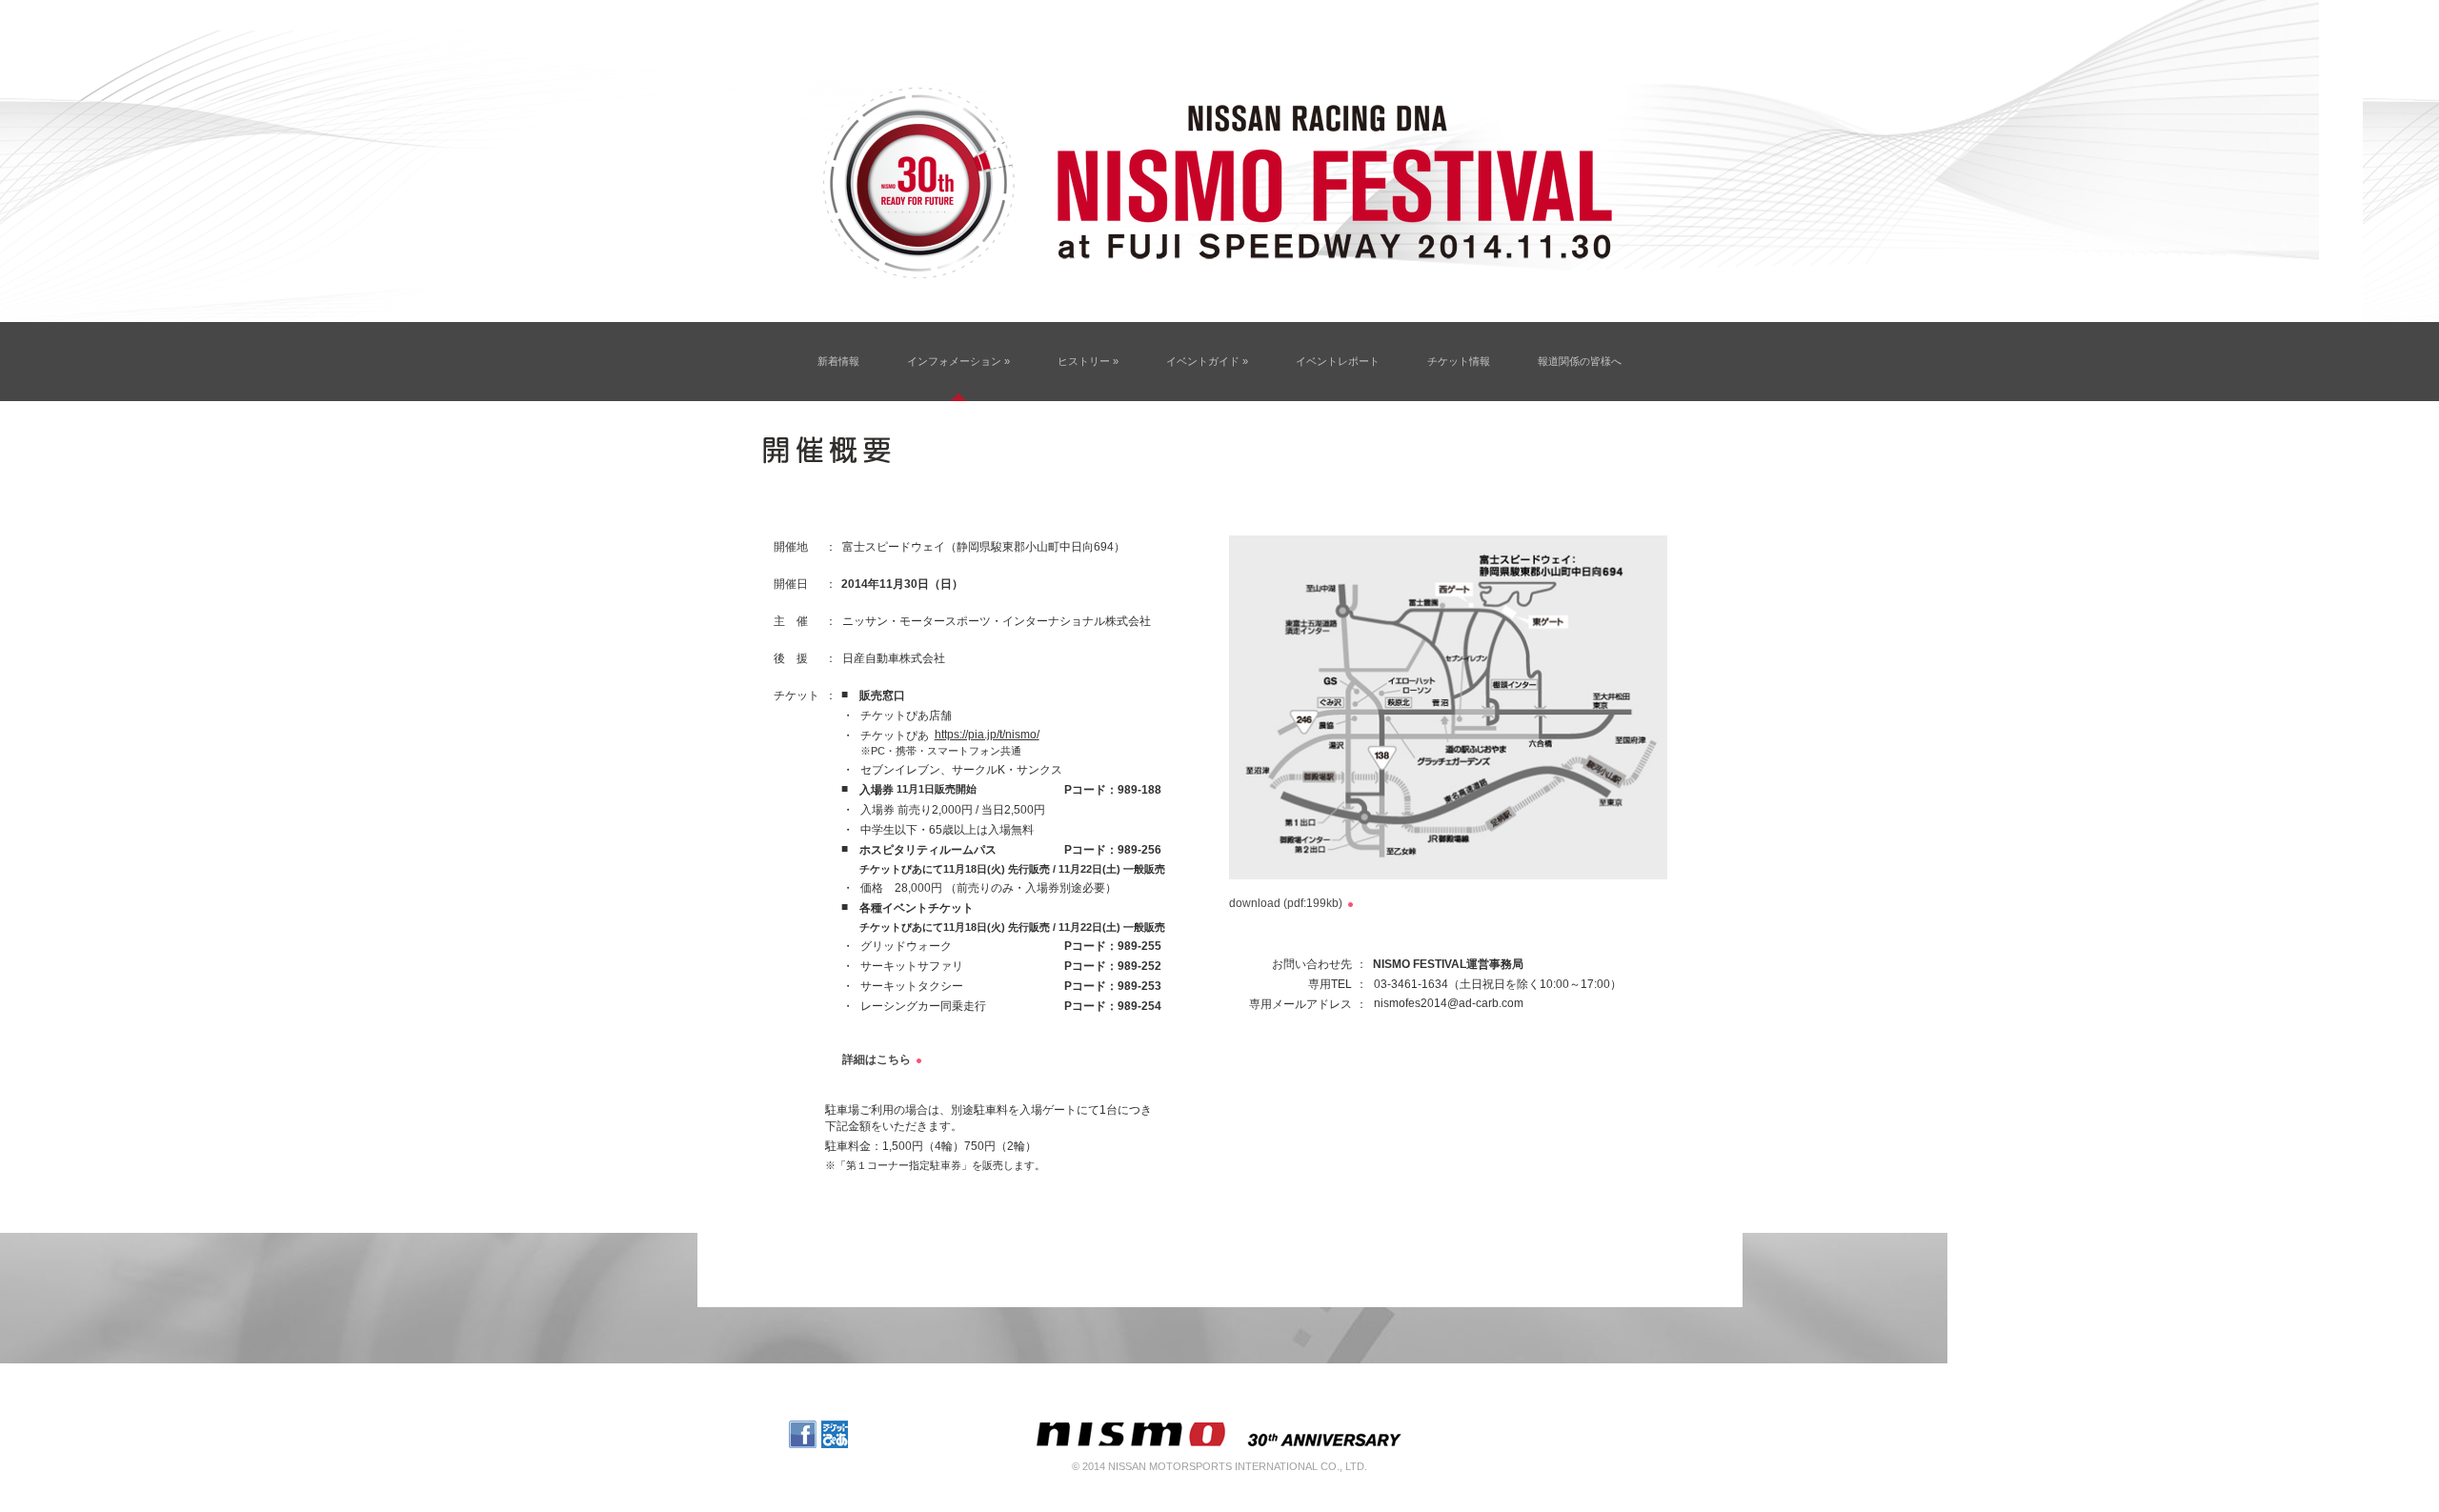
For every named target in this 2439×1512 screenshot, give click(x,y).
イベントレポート (1338, 361)
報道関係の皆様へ (1580, 361)
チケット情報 (1459, 361)
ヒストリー (1088, 361)
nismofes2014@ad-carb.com (1449, 1003)
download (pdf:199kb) (1286, 903)
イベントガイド (1207, 361)
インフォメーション (958, 361)
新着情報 (838, 361)
